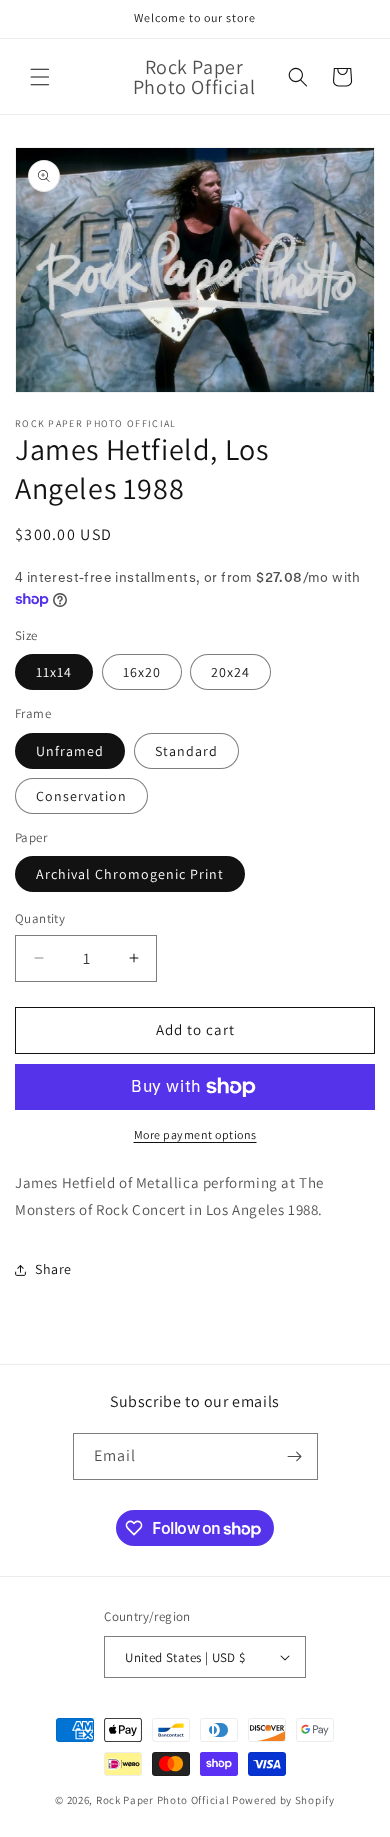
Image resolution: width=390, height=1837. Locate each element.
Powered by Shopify (283, 1800)
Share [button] (53, 1269)
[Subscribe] (295, 1456)
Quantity (40, 918)
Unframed (70, 751)
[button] (40, 77)
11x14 (54, 672)
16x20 (142, 672)
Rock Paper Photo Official (164, 1800)
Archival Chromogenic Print (130, 874)
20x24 (230, 672)
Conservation (81, 796)
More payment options (195, 1134)
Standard (186, 751)
